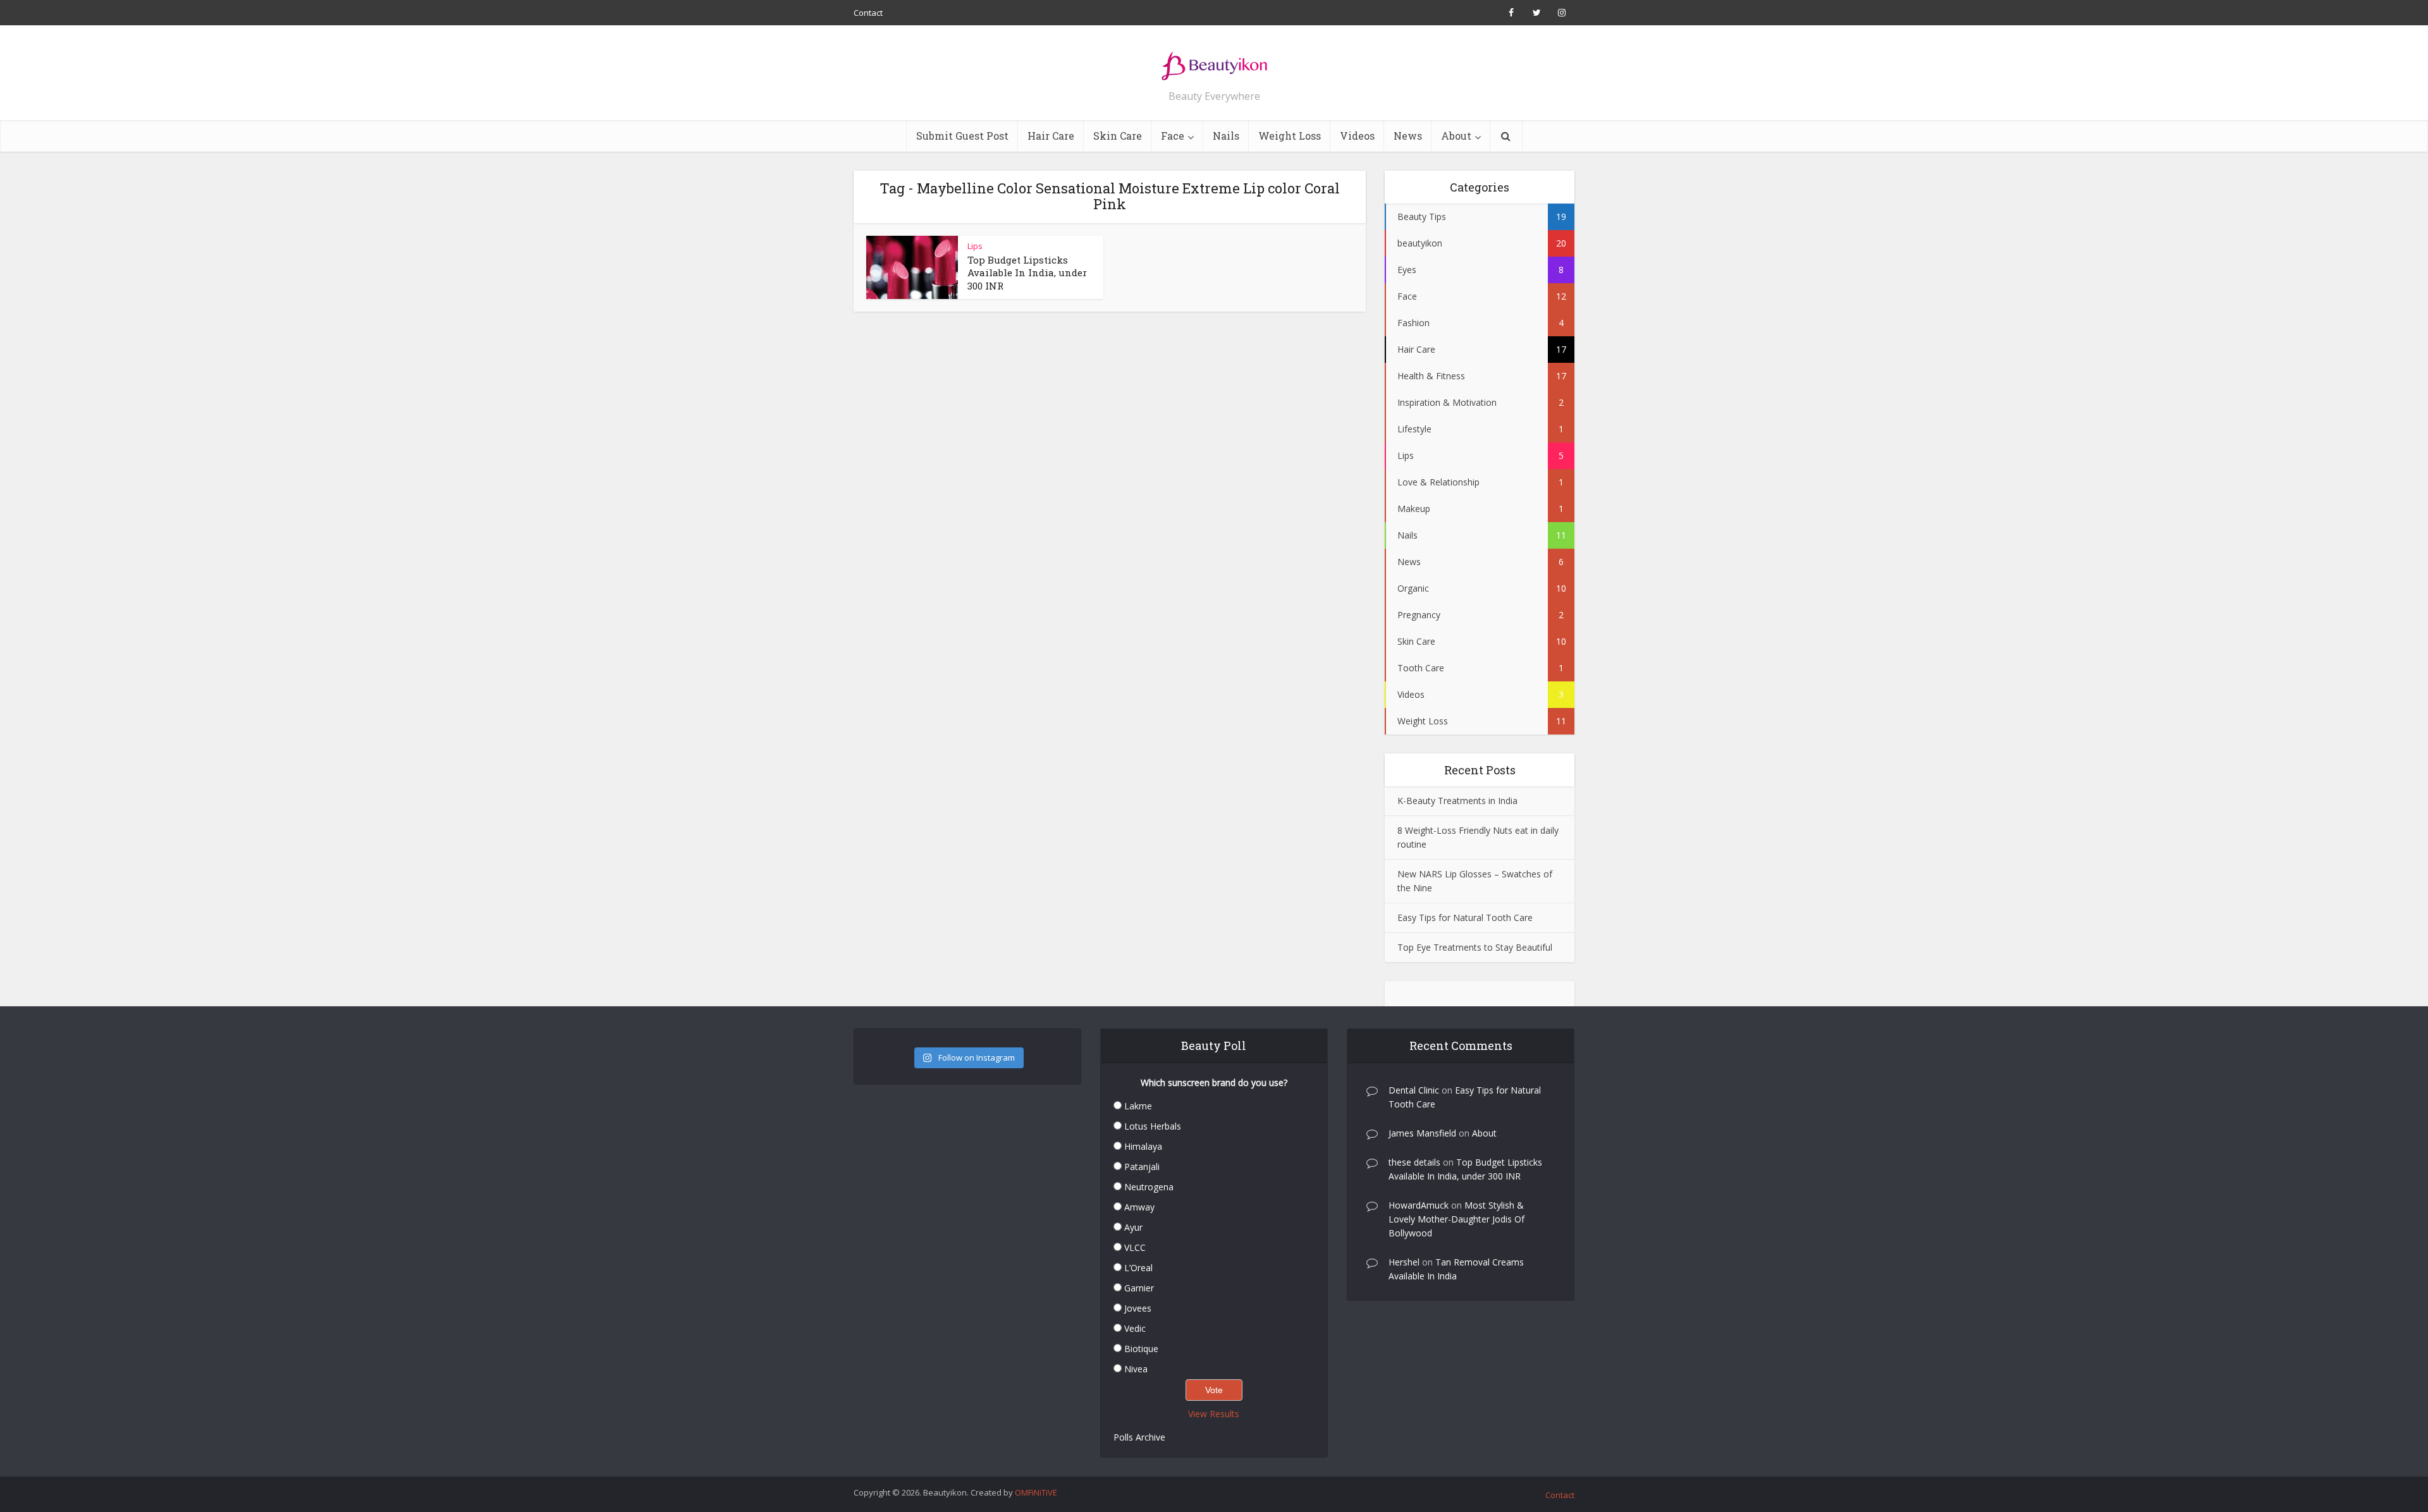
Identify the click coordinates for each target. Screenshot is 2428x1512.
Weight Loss (1290, 136)
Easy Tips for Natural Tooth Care (1465, 918)
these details (1414, 1162)
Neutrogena (1149, 1187)
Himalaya (1143, 1146)
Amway (1139, 1207)
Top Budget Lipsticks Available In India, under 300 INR (1027, 273)
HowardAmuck (1419, 1205)
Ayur (1133, 1227)
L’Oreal (1138, 1268)
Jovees (1138, 1308)
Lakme (1138, 1106)
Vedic (1135, 1328)
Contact (868, 13)
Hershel (1404, 1262)
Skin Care (1118, 136)
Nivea (1136, 1369)
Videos (1357, 136)
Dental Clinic (1414, 1090)
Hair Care (1051, 136)
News (1408, 136)
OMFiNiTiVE (1036, 1492)
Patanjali (1142, 1167)
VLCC (1135, 1247)
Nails (1226, 136)
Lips (975, 246)
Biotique (1141, 1349)
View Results (1214, 1414)
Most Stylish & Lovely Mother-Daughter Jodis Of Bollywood (1456, 1219)
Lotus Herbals (1153, 1126)
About (1456, 136)
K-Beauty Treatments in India (1457, 801)
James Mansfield (1422, 1133)
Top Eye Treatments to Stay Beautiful (1475, 947)
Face (1173, 136)
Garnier (1139, 1288)
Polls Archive (1139, 1437)
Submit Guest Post (962, 136)
